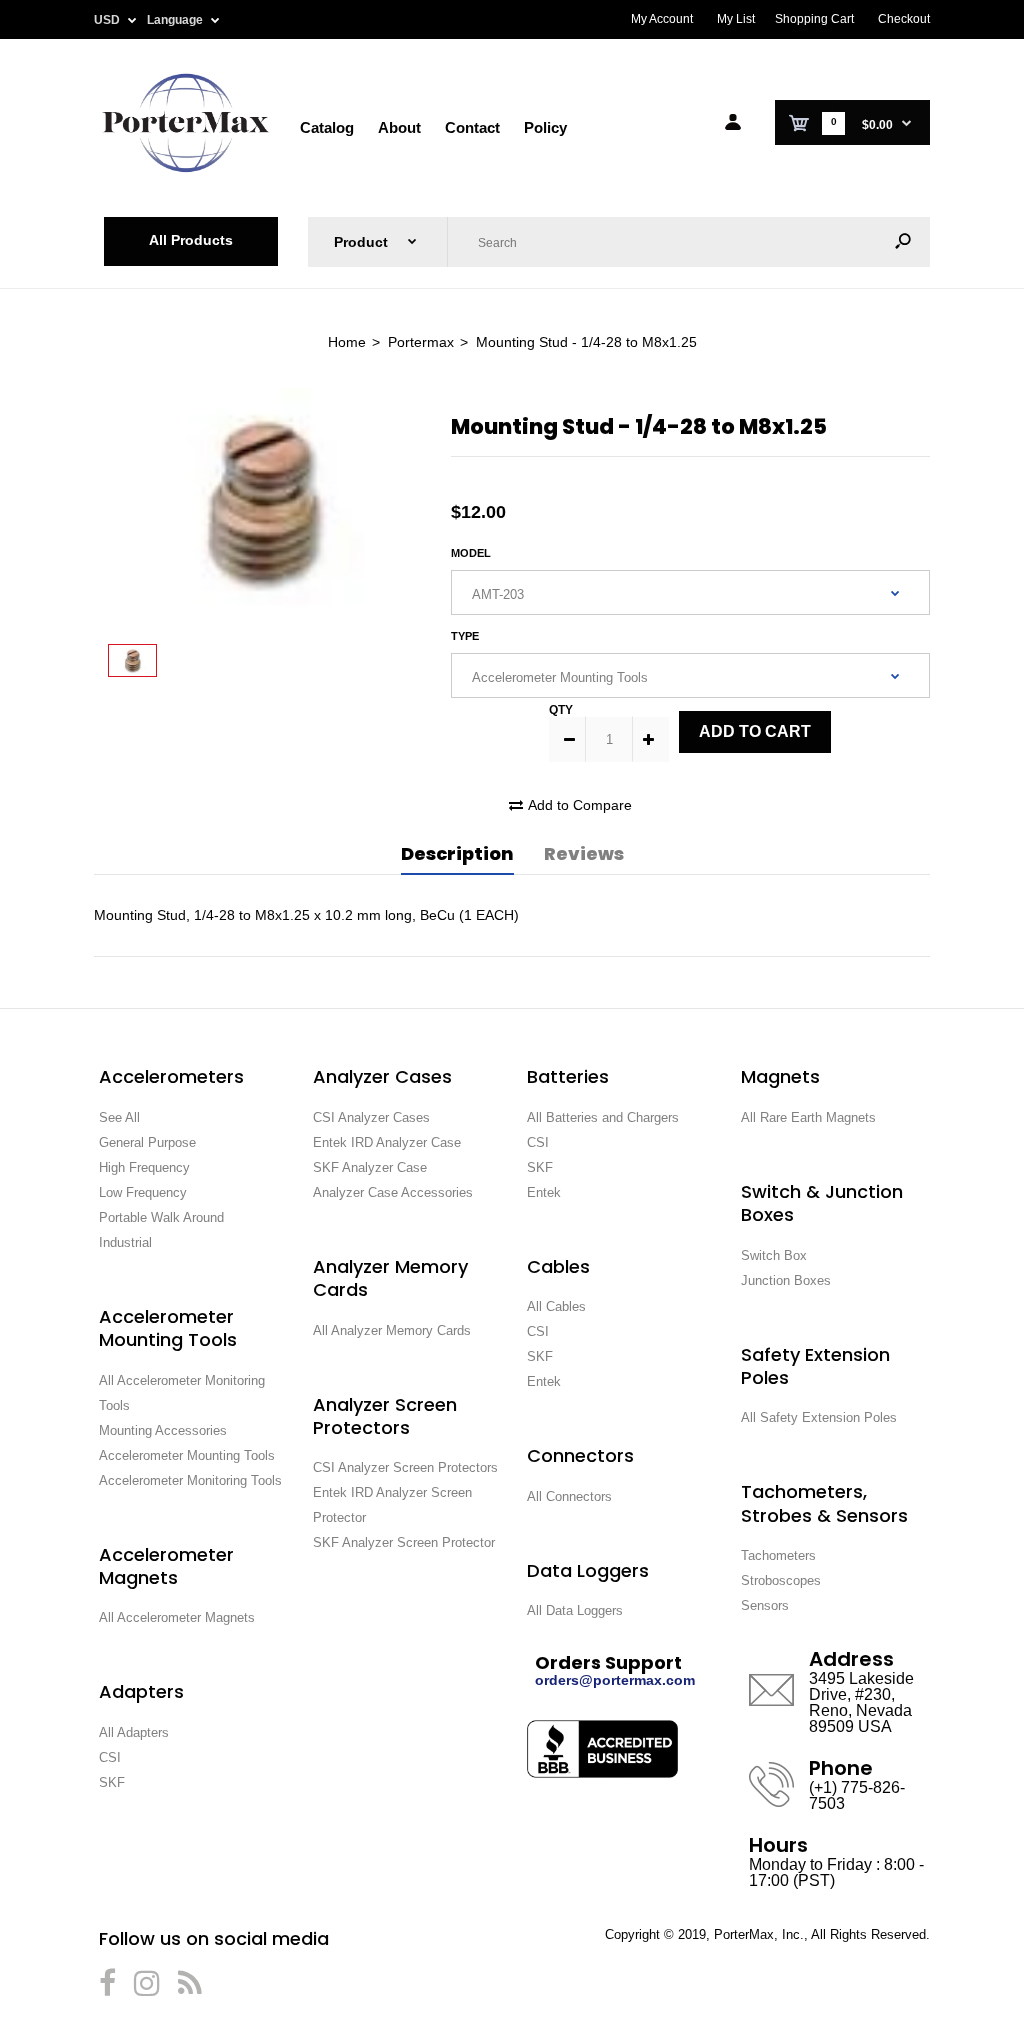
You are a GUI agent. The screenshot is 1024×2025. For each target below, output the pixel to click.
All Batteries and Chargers (603, 1117)
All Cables (556, 1306)
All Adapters (134, 1732)
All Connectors (569, 1496)
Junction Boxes (786, 1280)
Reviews (584, 853)
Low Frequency (143, 1192)
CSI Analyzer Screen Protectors (405, 1467)
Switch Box (774, 1255)
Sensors (765, 1605)
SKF (112, 1782)
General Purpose (147, 1142)
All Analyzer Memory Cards (392, 1330)
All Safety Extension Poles (819, 1417)
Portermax (421, 342)
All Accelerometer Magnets (177, 1617)
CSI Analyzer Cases (371, 1117)
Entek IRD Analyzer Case (387, 1142)
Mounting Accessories (163, 1430)
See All (119, 1117)
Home (347, 342)
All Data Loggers (575, 1610)
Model (471, 553)
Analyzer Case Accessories (393, 1192)
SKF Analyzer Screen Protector (404, 1542)
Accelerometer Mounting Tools (187, 1455)
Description (457, 853)
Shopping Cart (814, 19)
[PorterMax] (186, 170)
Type (465, 636)
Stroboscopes (781, 1580)
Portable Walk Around (161, 1217)
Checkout (904, 19)
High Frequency (144, 1167)
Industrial (125, 1242)
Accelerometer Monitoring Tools (190, 1480)
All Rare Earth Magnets (808, 1117)
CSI (110, 1757)
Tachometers (778, 1555)
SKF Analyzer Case (370, 1167)
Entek (544, 1192)
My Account (662, 19)
